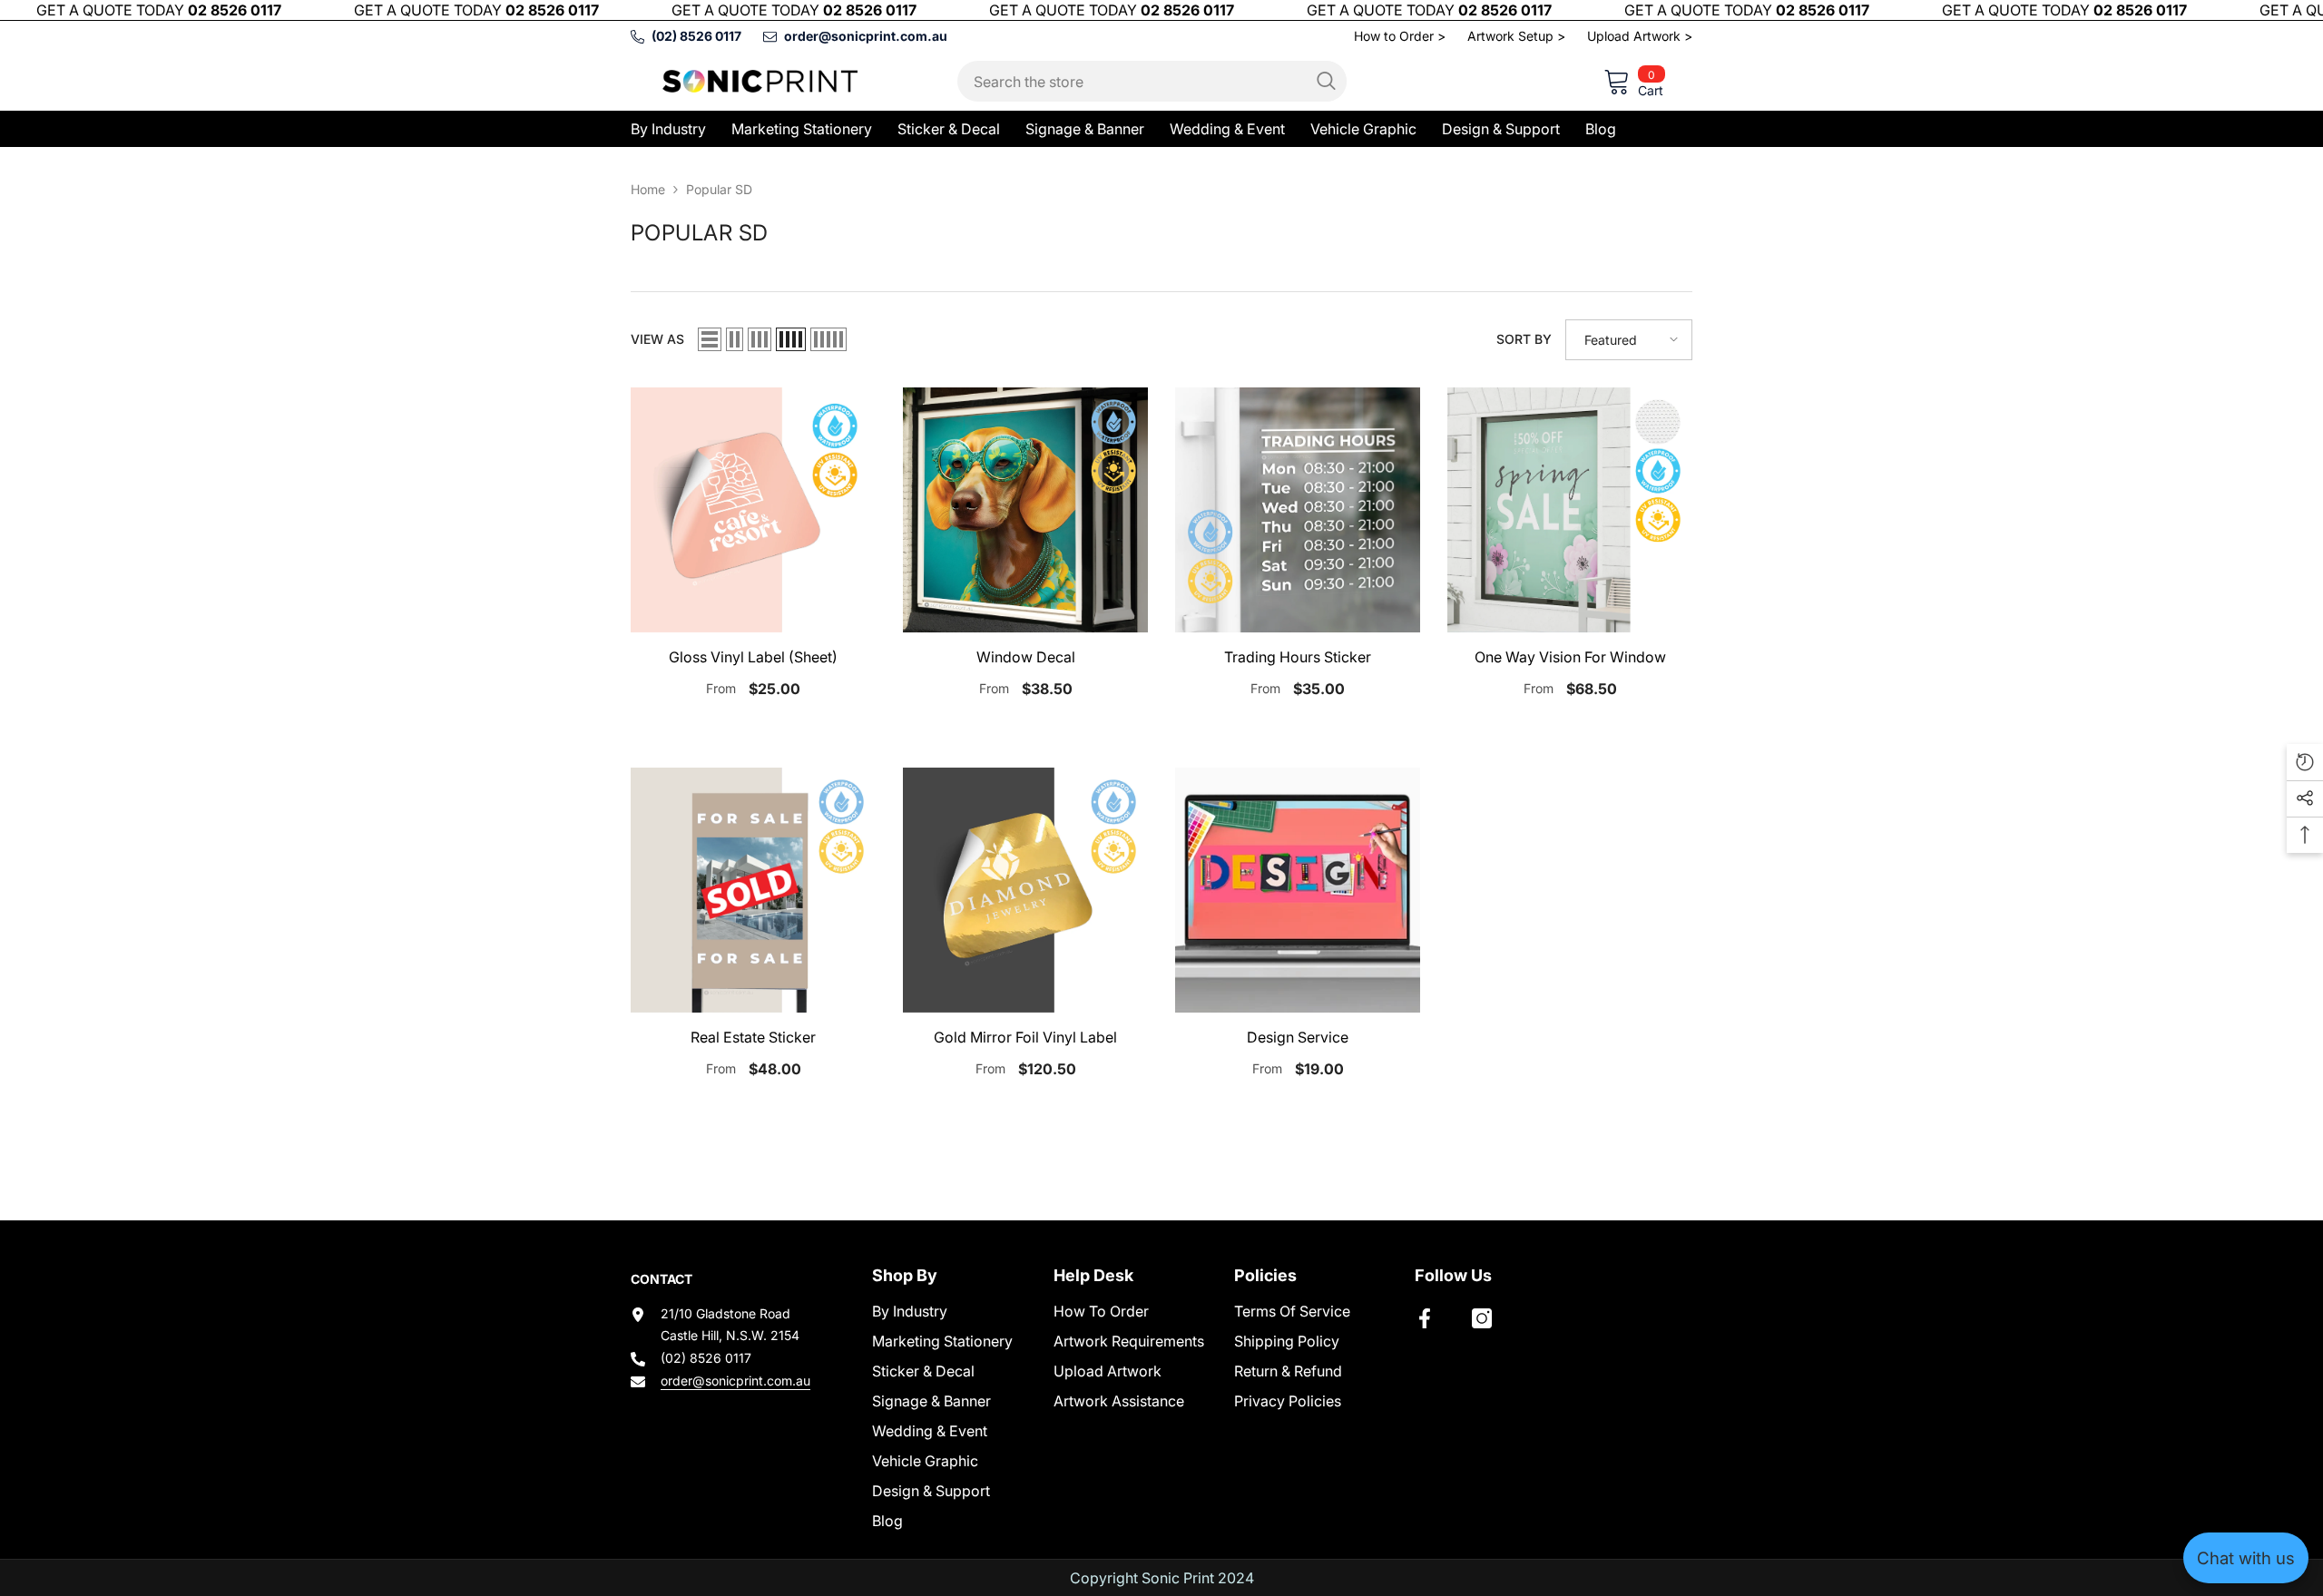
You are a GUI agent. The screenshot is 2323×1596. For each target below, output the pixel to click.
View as (657, 339)
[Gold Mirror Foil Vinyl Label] (1025, 890)
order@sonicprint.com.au (735, 1381)
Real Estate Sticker (753, 1037)
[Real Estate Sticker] (753, 890)
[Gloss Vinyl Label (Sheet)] (753, 510)
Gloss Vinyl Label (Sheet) (753, 657)
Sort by (1524, 339)
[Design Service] (1298, 890)
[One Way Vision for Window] (1570, 510)
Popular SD (719, 189)
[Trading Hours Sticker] (1298, 510)
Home (648, 189)
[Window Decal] (1025, 510)
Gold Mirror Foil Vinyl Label (1025, 1037)
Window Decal (1026, 657)
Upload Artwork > (1640, 36)
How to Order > (1400, 36)
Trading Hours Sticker (1298, 657)
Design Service (1298, 1037)
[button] (710, 339)
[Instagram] (1482, 1318)
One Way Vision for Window (1570, 657)
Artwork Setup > (1516, 36)
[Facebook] (1425, 1318)
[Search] (1152, 81)
